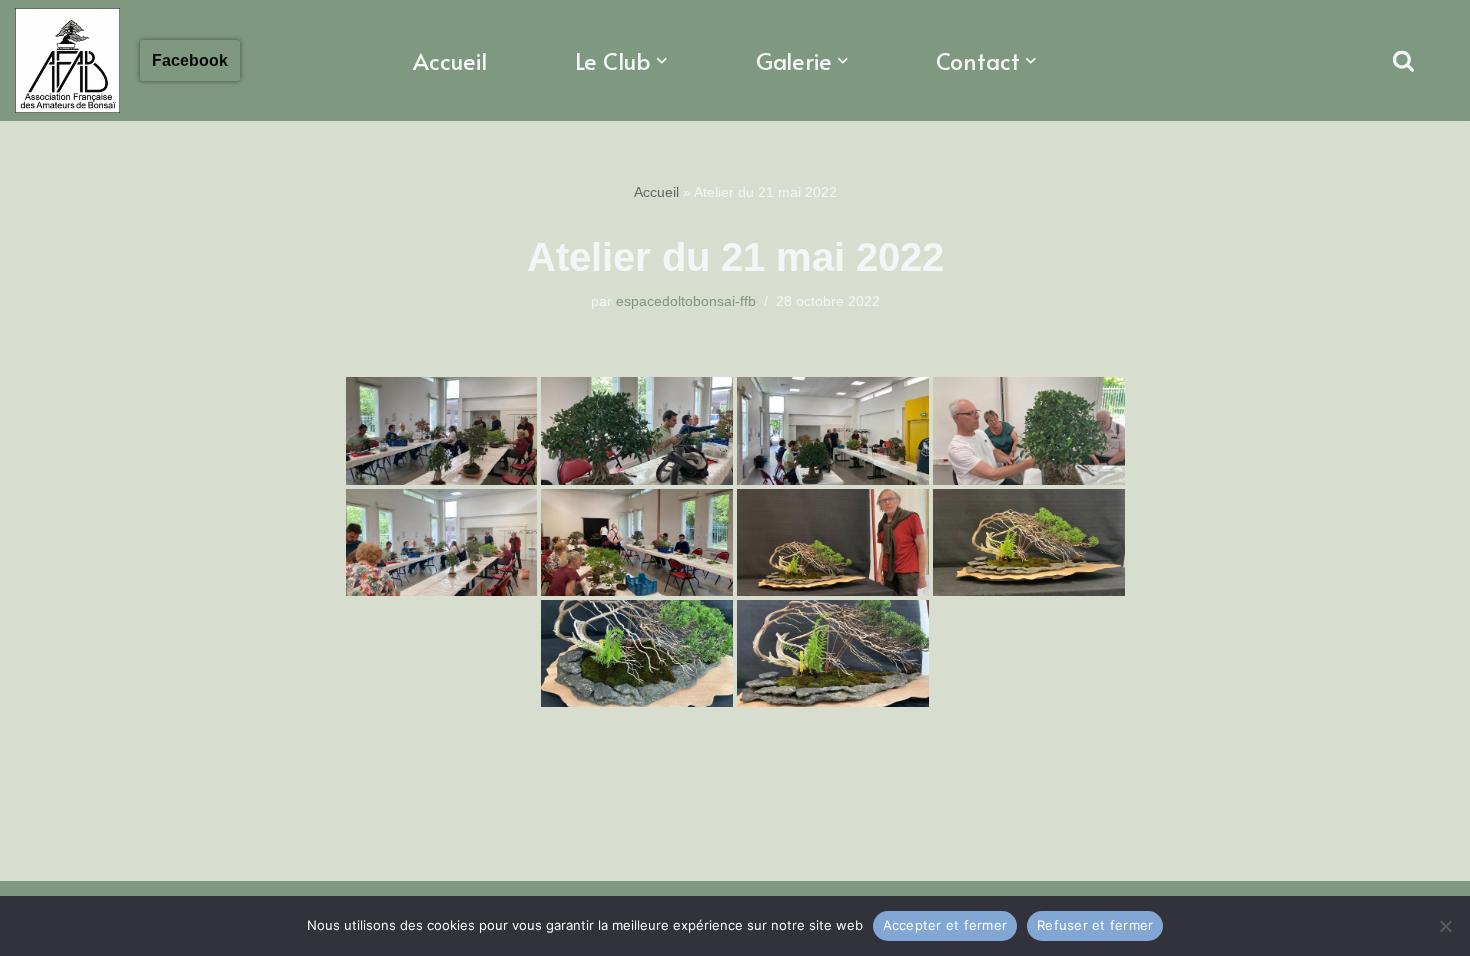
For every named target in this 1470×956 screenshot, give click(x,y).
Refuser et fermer (1095, 925)
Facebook (190, 60)
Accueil (450, 60)
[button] (662, 61)
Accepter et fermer (945, 925)
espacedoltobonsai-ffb (686, 301)
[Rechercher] (1403, 60)
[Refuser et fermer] (1445, 926)
